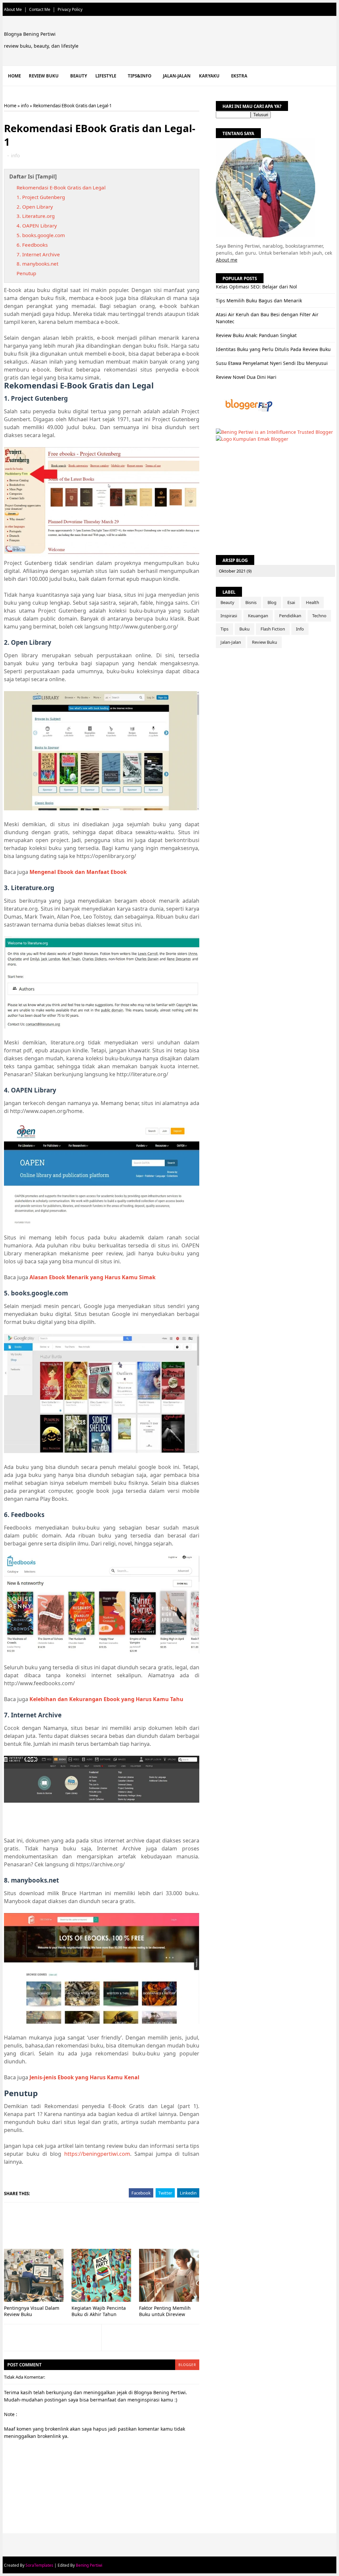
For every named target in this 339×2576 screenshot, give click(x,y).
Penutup (26, 273)
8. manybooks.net (37, 264)
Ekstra (239, 76)
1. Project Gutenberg (41, 197)
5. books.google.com (41, 235)
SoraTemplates (39, 2565)
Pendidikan (290, 616)
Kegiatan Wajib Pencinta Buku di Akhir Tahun (99, 2311)
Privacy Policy (70, 9)
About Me (13, 9)
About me (227, 260)
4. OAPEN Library (37, 226)
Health (313, 602)
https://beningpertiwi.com (97, 2154)
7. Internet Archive (38, 254)
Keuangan (258, 616)
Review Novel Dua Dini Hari (246, 377)
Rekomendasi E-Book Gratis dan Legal (61, 187)
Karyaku (209, 76)
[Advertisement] (124, 2226)
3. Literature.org (36, 216)
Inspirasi (229, 616)
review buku (265, 642)
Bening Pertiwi (89, 2565)
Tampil (46, 177)
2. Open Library (35, 207)
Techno (319, 616)
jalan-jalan (231, 642)
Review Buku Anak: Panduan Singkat (256, 335)
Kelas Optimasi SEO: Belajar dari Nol (256, 287)
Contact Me (40, 9)
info (25, 106)
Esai (291, 602)
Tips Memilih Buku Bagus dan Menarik (259, 301)
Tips (224, 629)
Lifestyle (106, 76)
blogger (187, 2365)
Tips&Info (140, 76)
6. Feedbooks (32, 245)
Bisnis (251, 602)
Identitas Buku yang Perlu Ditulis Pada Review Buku (273, 349)
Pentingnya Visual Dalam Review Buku (32, 2311)
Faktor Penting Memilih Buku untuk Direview (165, 2311)
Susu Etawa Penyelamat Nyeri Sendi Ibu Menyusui (272, 363)
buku (244, 629)
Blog (272, 602)
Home (14, 76)
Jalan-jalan (177, 76)
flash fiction (273, 629)
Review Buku (44, 76)
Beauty (79, 76)
